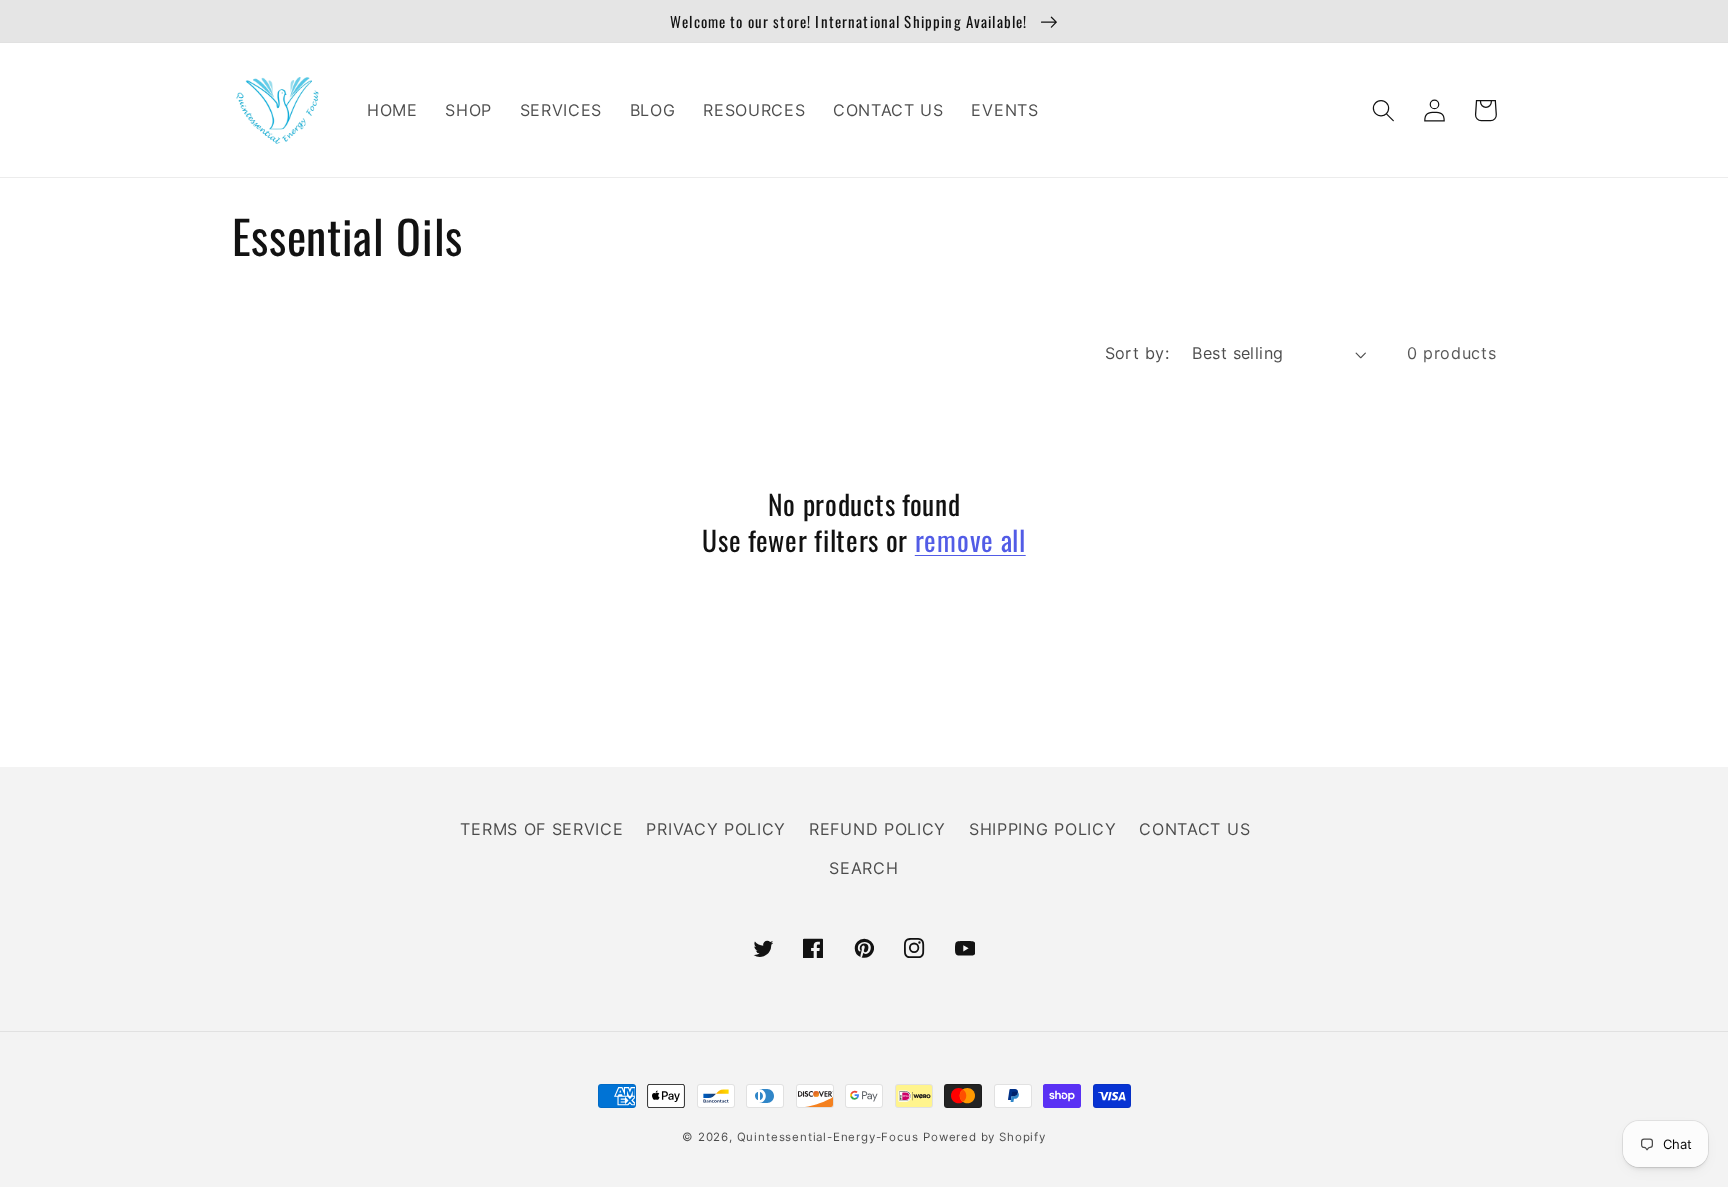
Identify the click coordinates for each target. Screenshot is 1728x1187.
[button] (1384, 110)
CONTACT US (1194, 829)
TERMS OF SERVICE (541, 829)
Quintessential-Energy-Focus (828, 1137)
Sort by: (1137, 353)
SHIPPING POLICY (1042, 829)
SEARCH (863, 868)
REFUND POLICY (877, 829)
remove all (970, 540)
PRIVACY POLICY (716, 829)
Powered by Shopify (984, 1137)
